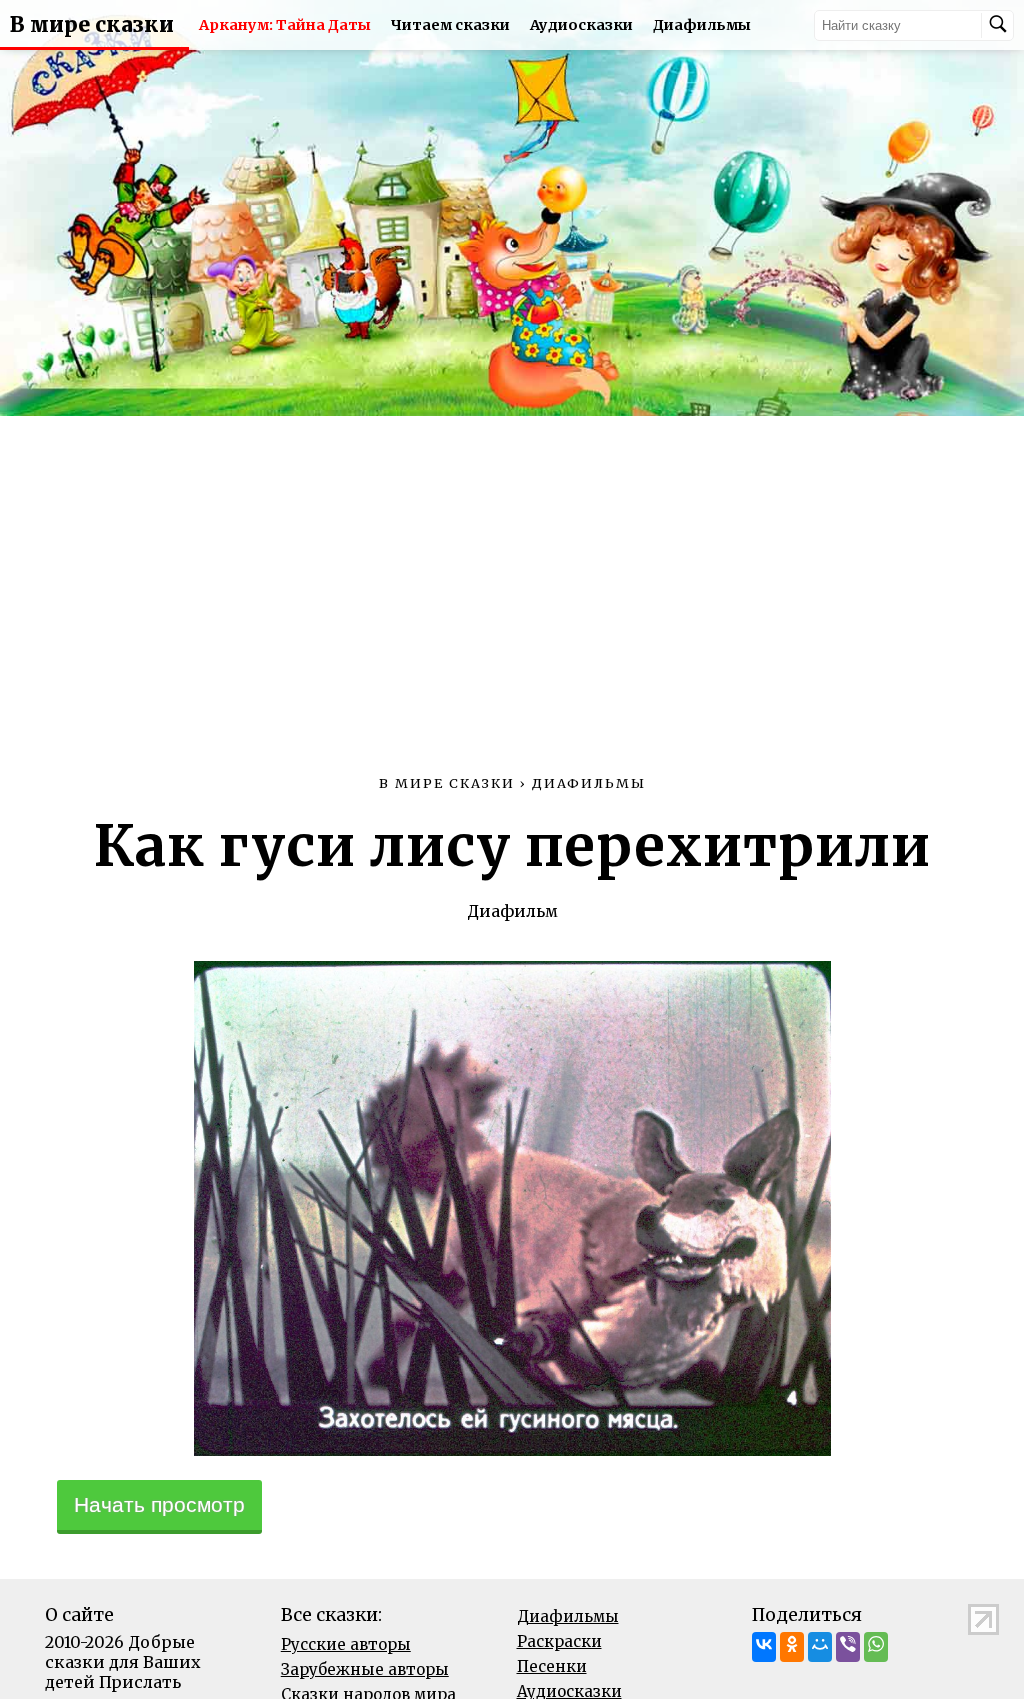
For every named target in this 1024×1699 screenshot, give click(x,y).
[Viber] (848, 1647)
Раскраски (559, 1641)
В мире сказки (92, 25)
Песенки (552, 1666)
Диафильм (512, 911)
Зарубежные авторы (365, 1669)
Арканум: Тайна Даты (285, 25)
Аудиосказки (581, 25)
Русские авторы (346, 1644)
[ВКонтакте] (764, 1647)
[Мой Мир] (820, 1647)
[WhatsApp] (876, 1647)
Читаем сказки (450, 25)
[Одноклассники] (792, 1647)
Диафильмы (702, 25)
